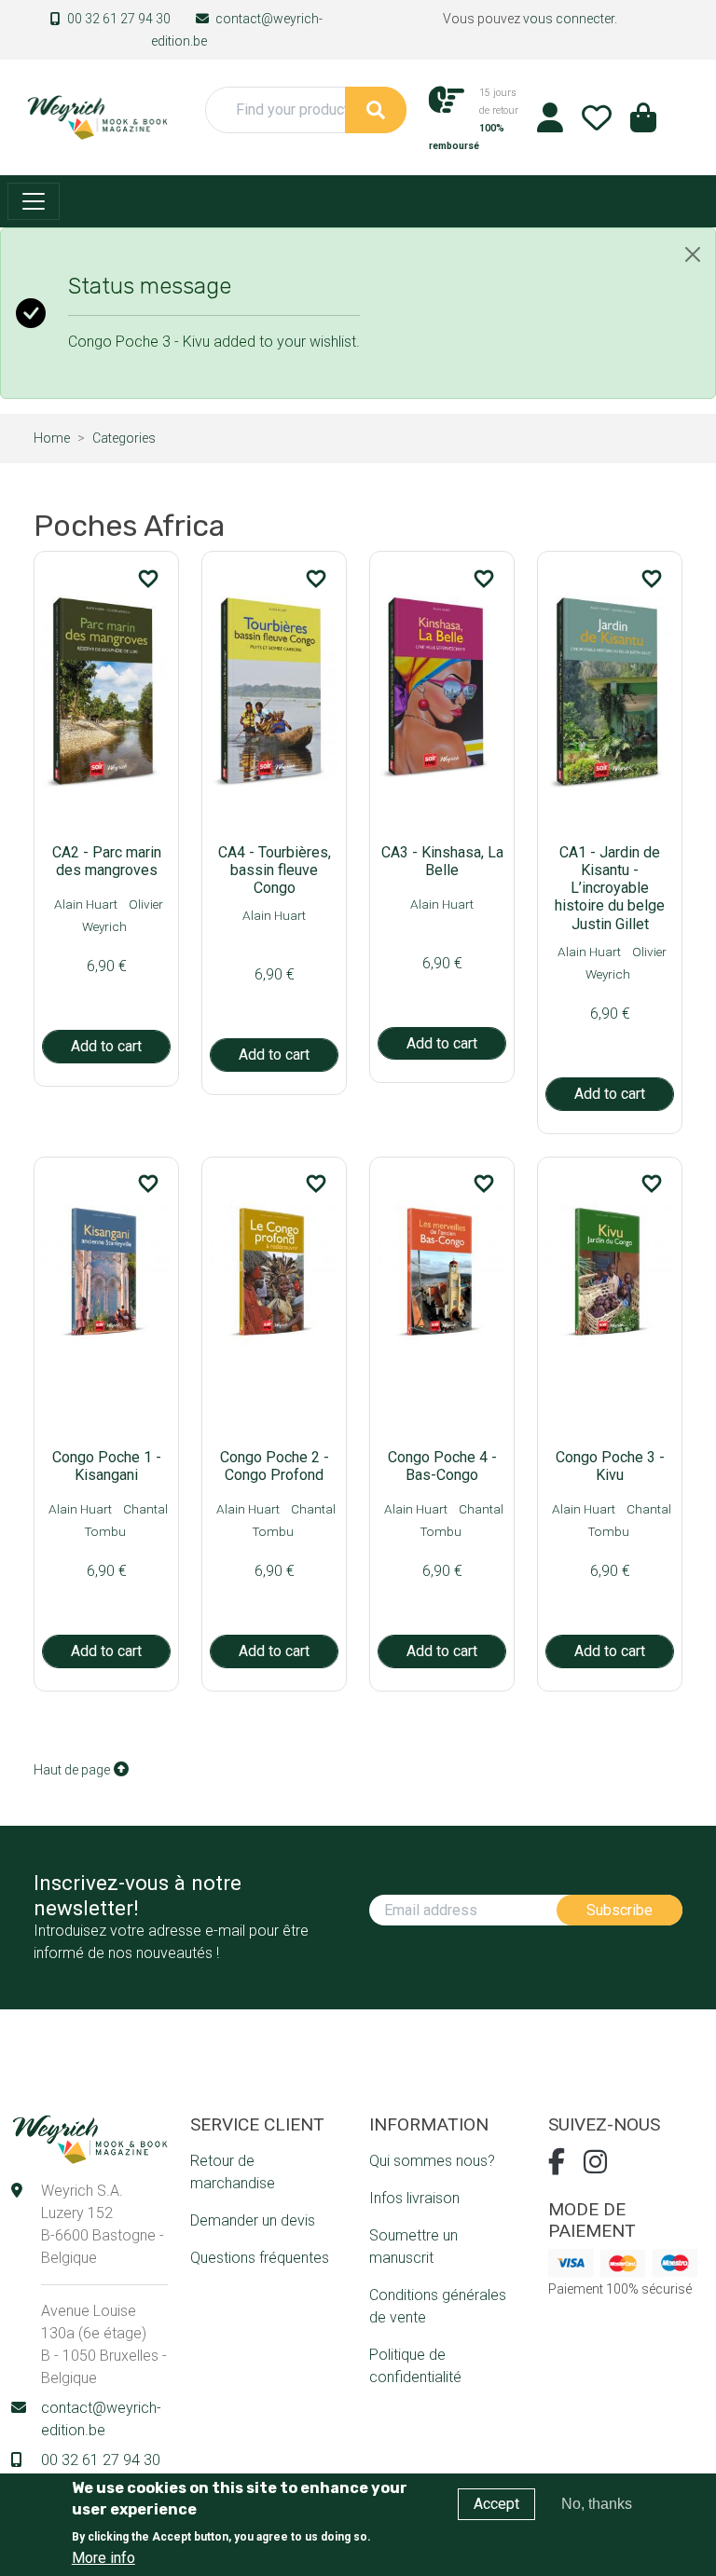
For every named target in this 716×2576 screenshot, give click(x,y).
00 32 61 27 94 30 (119, 19)
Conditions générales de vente (438, 2306)
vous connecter (569, 19)
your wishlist (317, 342)
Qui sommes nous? (432, 2161)
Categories (124, 438)
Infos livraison (414, 2198)
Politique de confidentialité (415, 2366)
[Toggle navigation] (34, 201)
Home (52, 438)
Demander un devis (253, 2220)
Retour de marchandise (233, 2172)
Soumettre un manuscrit (413, 2247)
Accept (496, 2504)
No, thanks (597, 2504)
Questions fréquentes (260, 2258)
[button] (643, 123)
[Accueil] (97, 116)
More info (103, 2558)
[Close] (693, 254)
